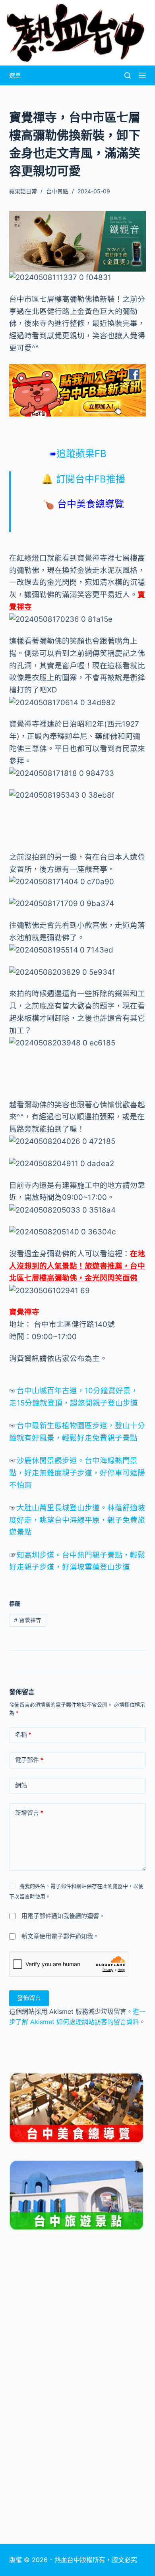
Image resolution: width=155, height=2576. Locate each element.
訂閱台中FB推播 (91, 479)
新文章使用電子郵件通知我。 (60, 1936)
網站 (21, 1785)
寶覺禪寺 (24, 1312)
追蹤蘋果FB (77, 454)
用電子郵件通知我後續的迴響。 (63, 1916)
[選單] (142, 75)
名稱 (23, 1734)
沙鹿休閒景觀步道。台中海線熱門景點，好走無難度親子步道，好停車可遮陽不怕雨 (77, 1473)
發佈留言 (29, 1998)
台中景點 (57, 191)
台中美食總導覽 (91, 504)
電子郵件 (29, 1760)
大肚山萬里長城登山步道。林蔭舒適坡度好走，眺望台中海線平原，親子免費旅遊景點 (77, 1520)
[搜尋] (128, 75)
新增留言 (29, 1813)
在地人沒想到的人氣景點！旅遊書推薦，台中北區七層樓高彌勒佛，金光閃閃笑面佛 (77, 1266)
